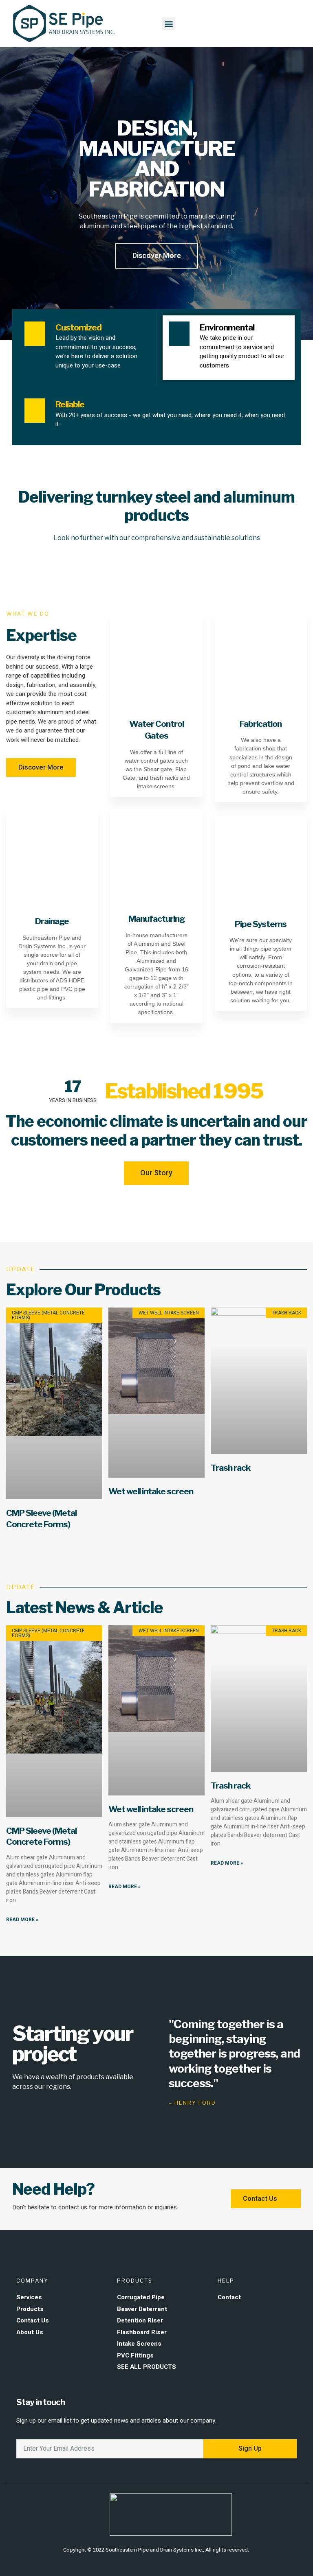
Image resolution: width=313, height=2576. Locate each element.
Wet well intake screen (151, 1491)
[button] (169, 23)
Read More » (22, 1920)
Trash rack (231, 1468)
